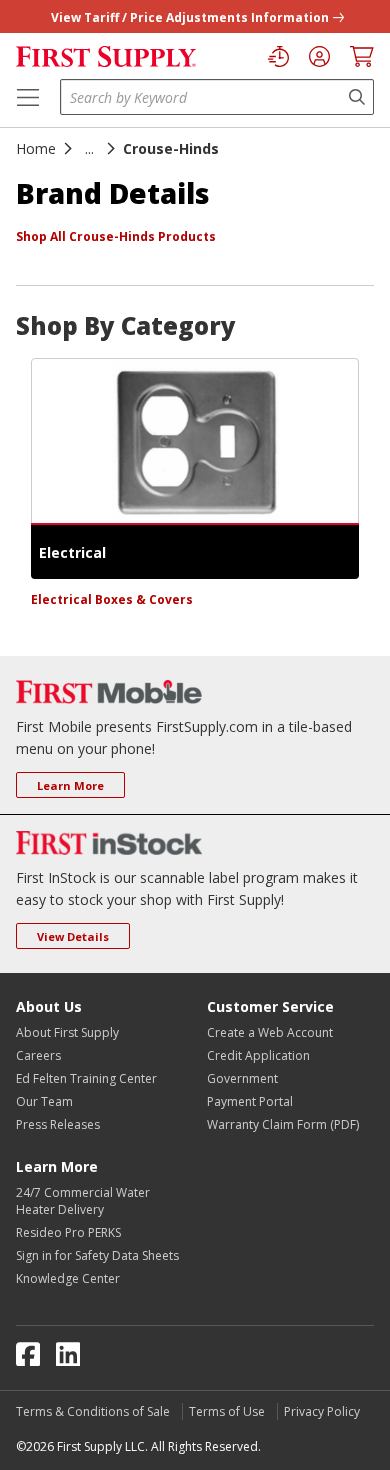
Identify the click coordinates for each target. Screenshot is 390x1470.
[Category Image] (195, 441)
